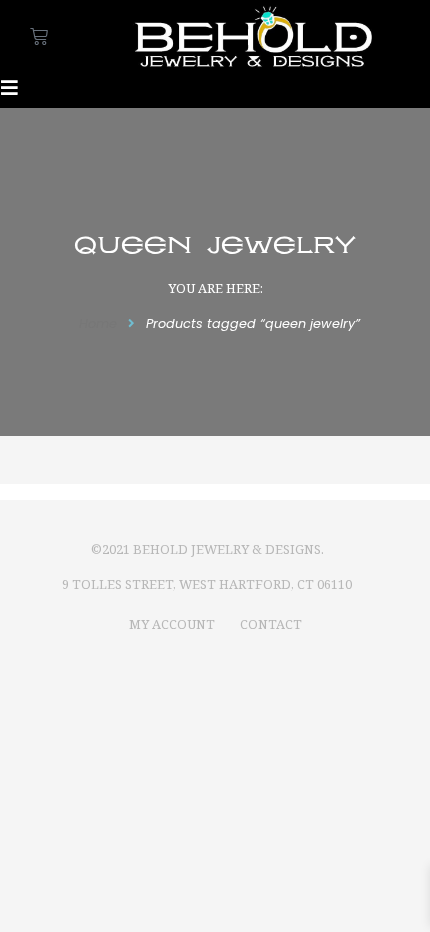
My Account (172, 624)
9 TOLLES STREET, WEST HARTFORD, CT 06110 (207, 584)
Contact (271, 624)
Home (98, 323)
